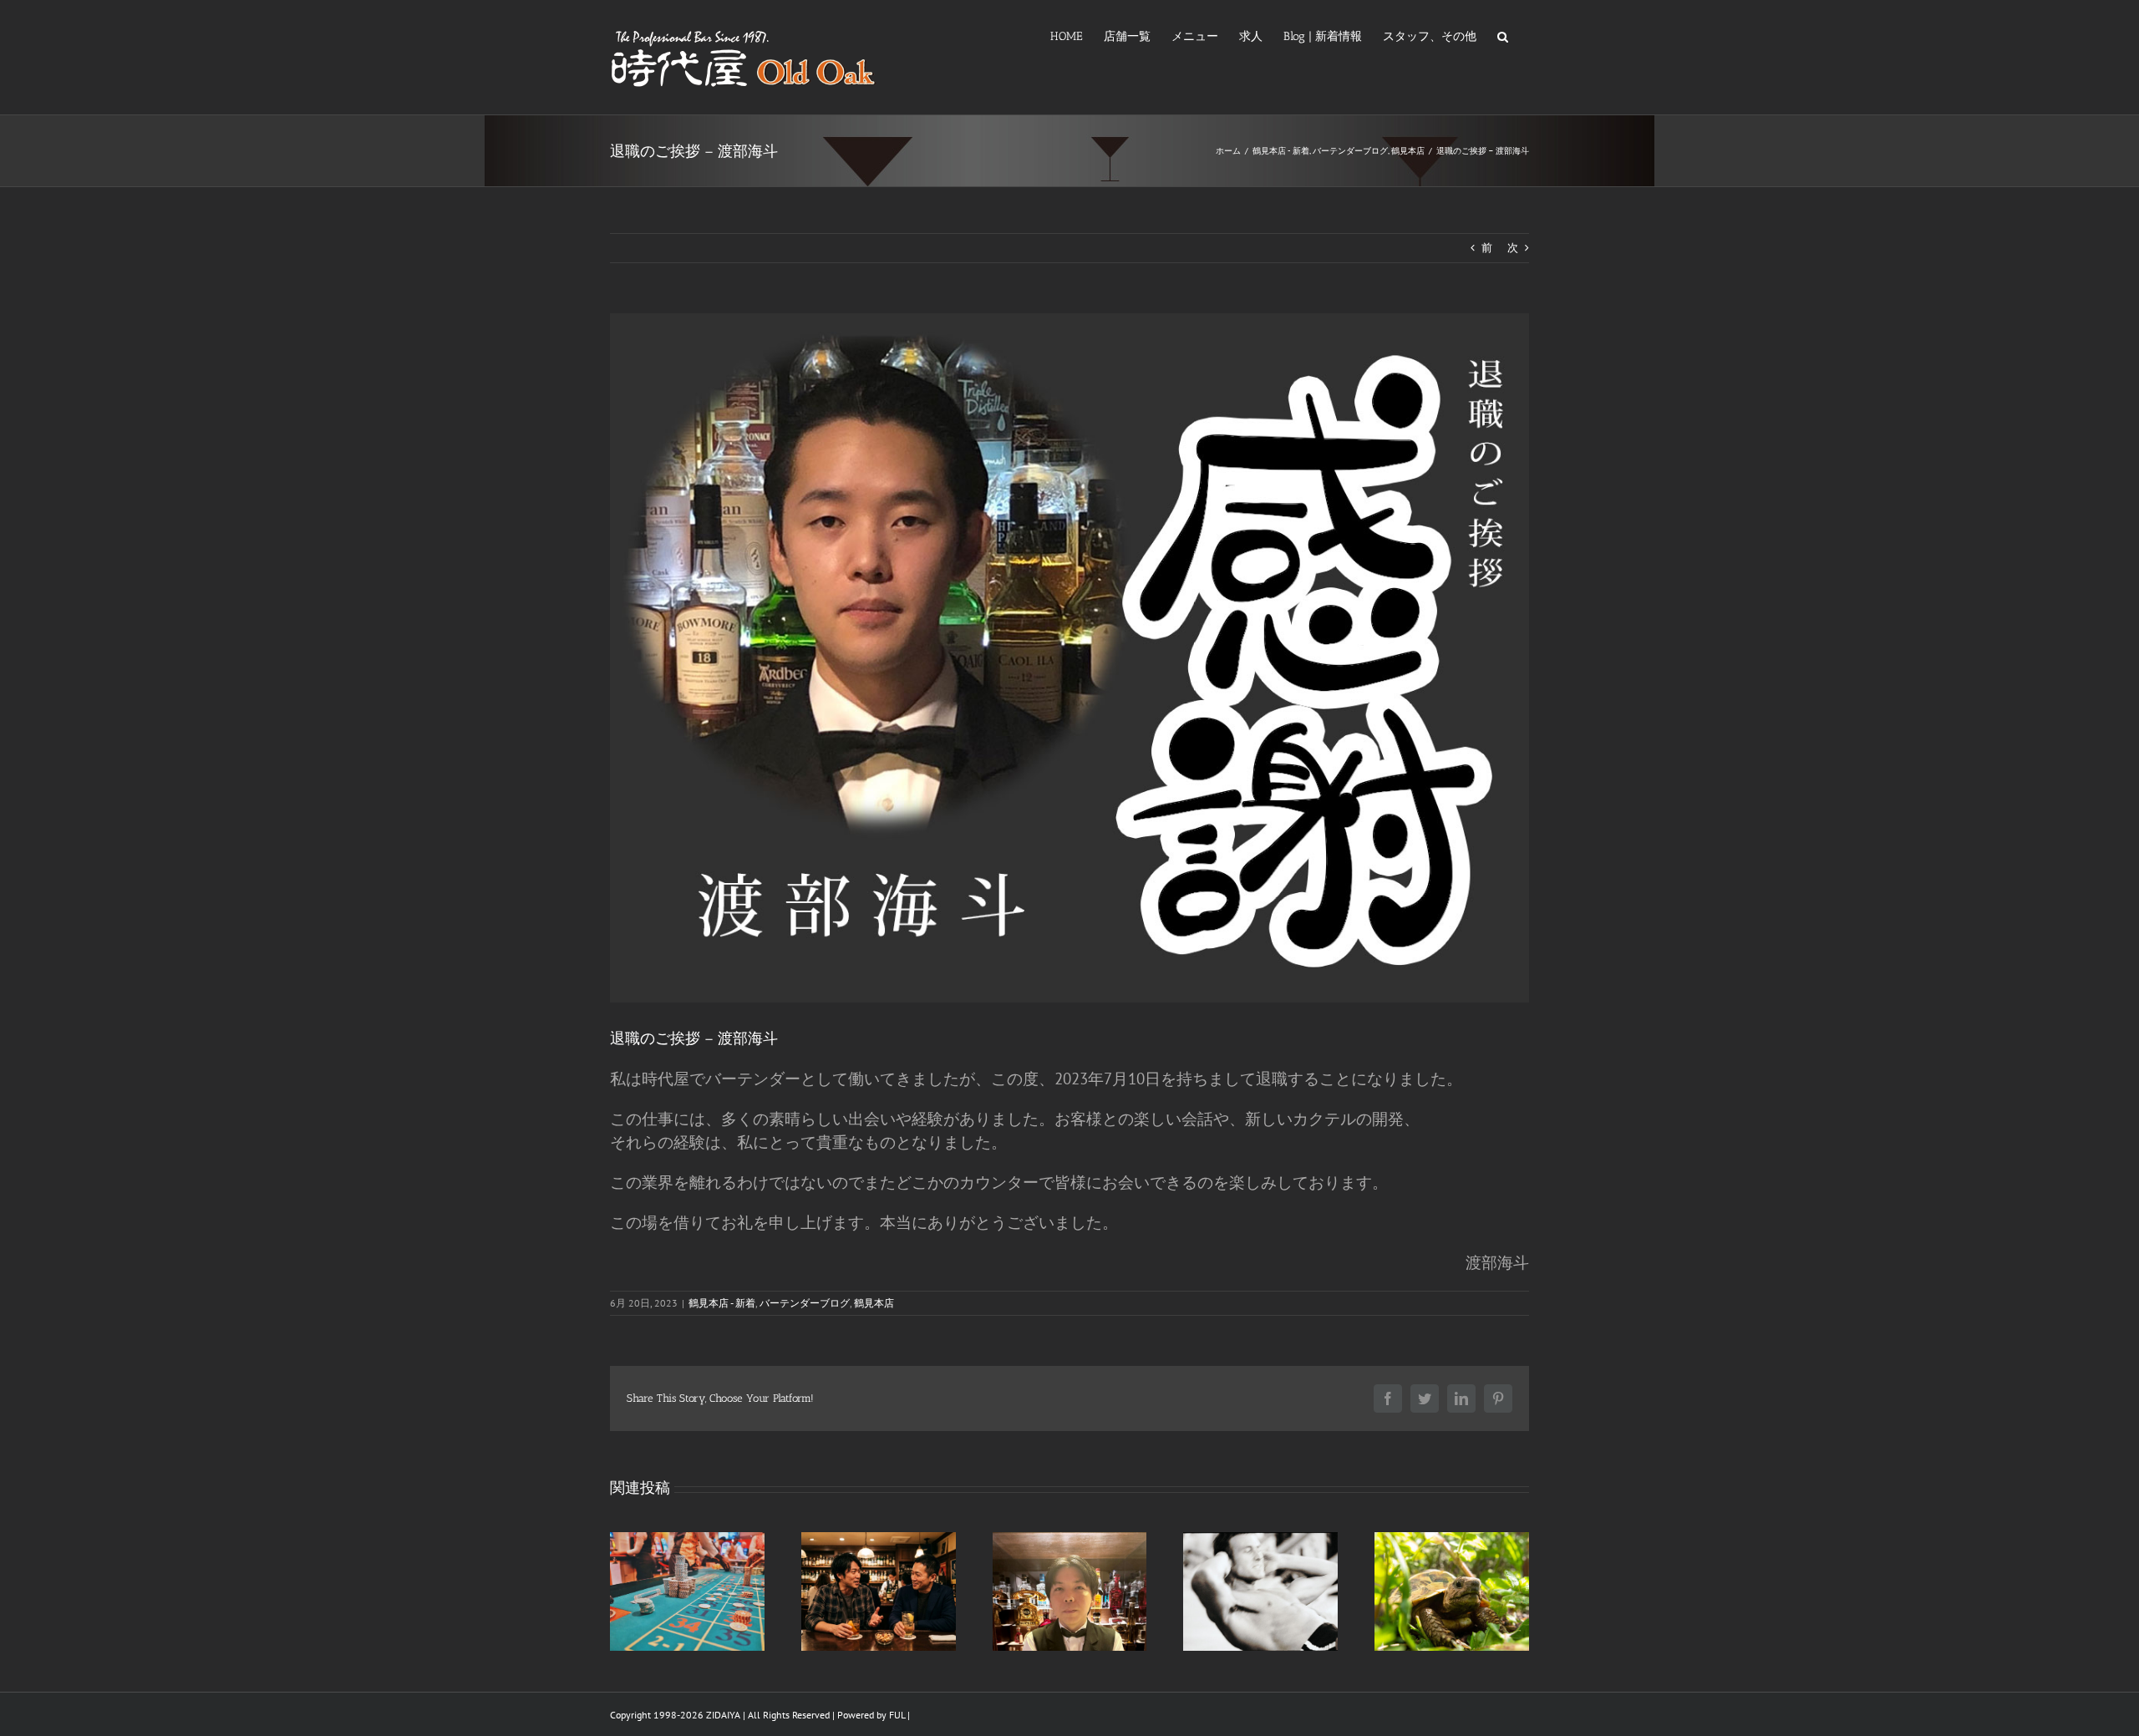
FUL (897, 1715)
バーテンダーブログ (805, 1303)
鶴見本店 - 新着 (722, 1303)
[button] (1503, 35)
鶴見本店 (874, 1303)
